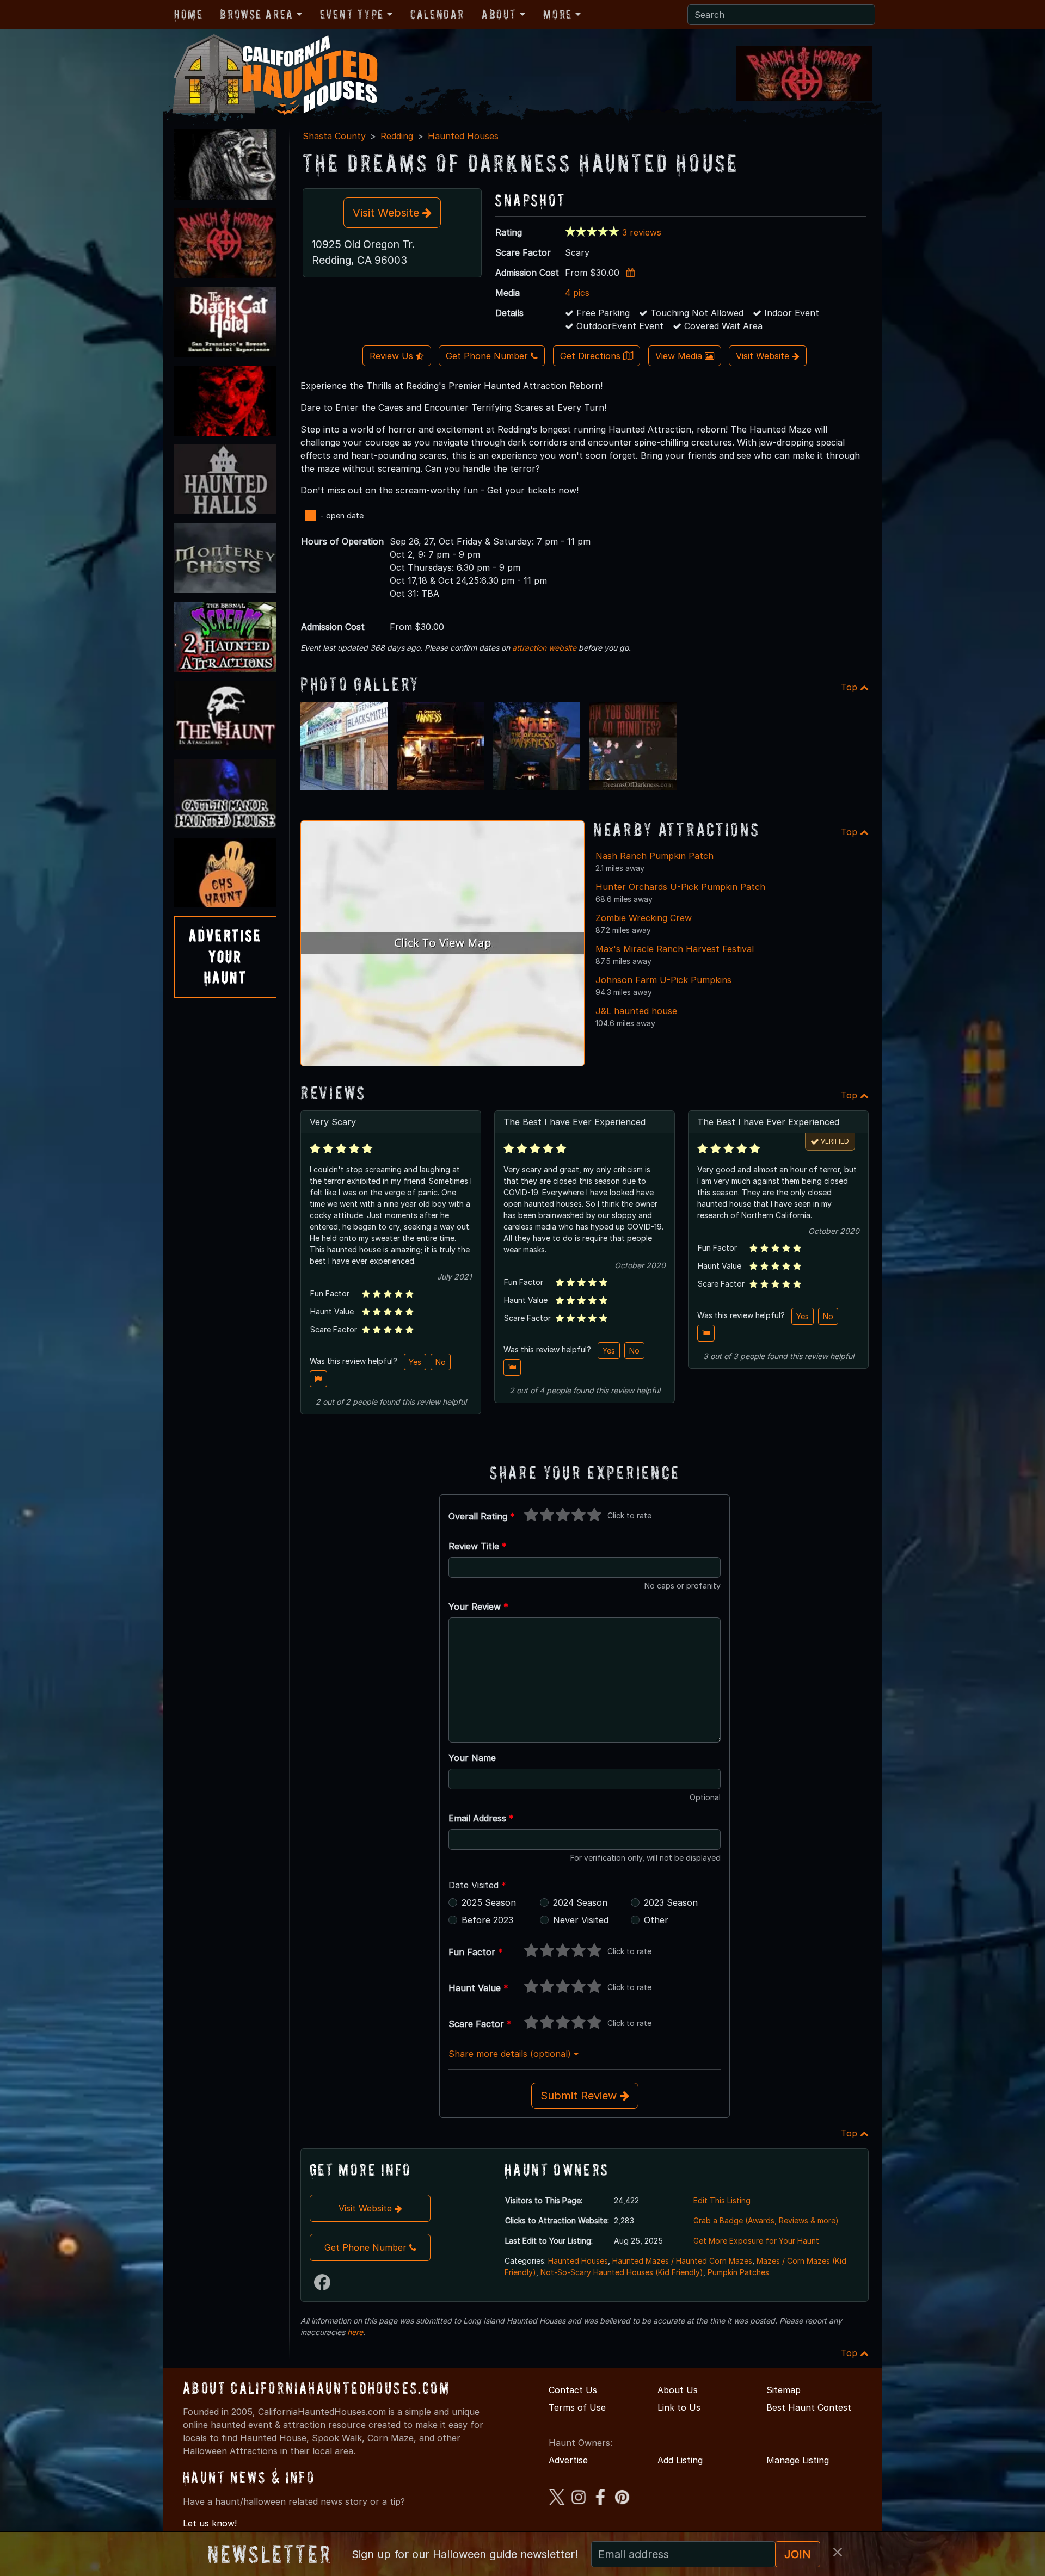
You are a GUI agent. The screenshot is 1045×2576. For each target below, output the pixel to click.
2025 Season (489, 1902)
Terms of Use (577, 2407)
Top (850, 687)
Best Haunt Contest (809, 2407)
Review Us (393, 356)
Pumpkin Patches (738, 2272)
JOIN (798, 2554)
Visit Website (388, 213)
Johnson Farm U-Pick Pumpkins (663, 980)
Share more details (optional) (511, 2054)
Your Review (478, 1607)
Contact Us (573, 2390)
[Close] (838, 2552)
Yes (415, 1362)
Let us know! (210, 2523)
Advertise (568, 2460)
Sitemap (783, 2390)
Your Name (472, 1758)
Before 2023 (487, 1920)
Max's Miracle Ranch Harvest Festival (675, 949)
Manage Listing (798, 2460)
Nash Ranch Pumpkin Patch (654, 856)
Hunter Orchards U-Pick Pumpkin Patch (680, 887)
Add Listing (680, 2460)
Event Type (352, 14)
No (441, 1362)
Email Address (481, 1818)
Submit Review (580, 2096)
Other (656, 1920)
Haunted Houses (463, 136)
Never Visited (581, 1920)
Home (188, 14)
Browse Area (256, 14)
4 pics (577, 293)
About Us (678, 2390)
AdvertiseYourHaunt (225, 956)
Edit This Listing (722, 2200)
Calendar (437, 14)
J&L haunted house (636, 1011)
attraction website (544, 648)
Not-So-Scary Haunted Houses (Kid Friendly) (622, 2272)
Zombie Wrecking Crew (644, 918)
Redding (397, 136)
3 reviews (642, 232)
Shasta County (334, 136)
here (355, 2332)
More (557, 14)
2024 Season (580, 1902)
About (499, 14)
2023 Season (671, 1902)
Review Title (478, 1546)
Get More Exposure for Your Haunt (756, 2241)
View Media (680, 356)
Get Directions (592, 356)
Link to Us (679, 2407)
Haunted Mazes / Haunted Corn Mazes (682, 2261)
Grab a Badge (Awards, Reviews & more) (766, 2220)
